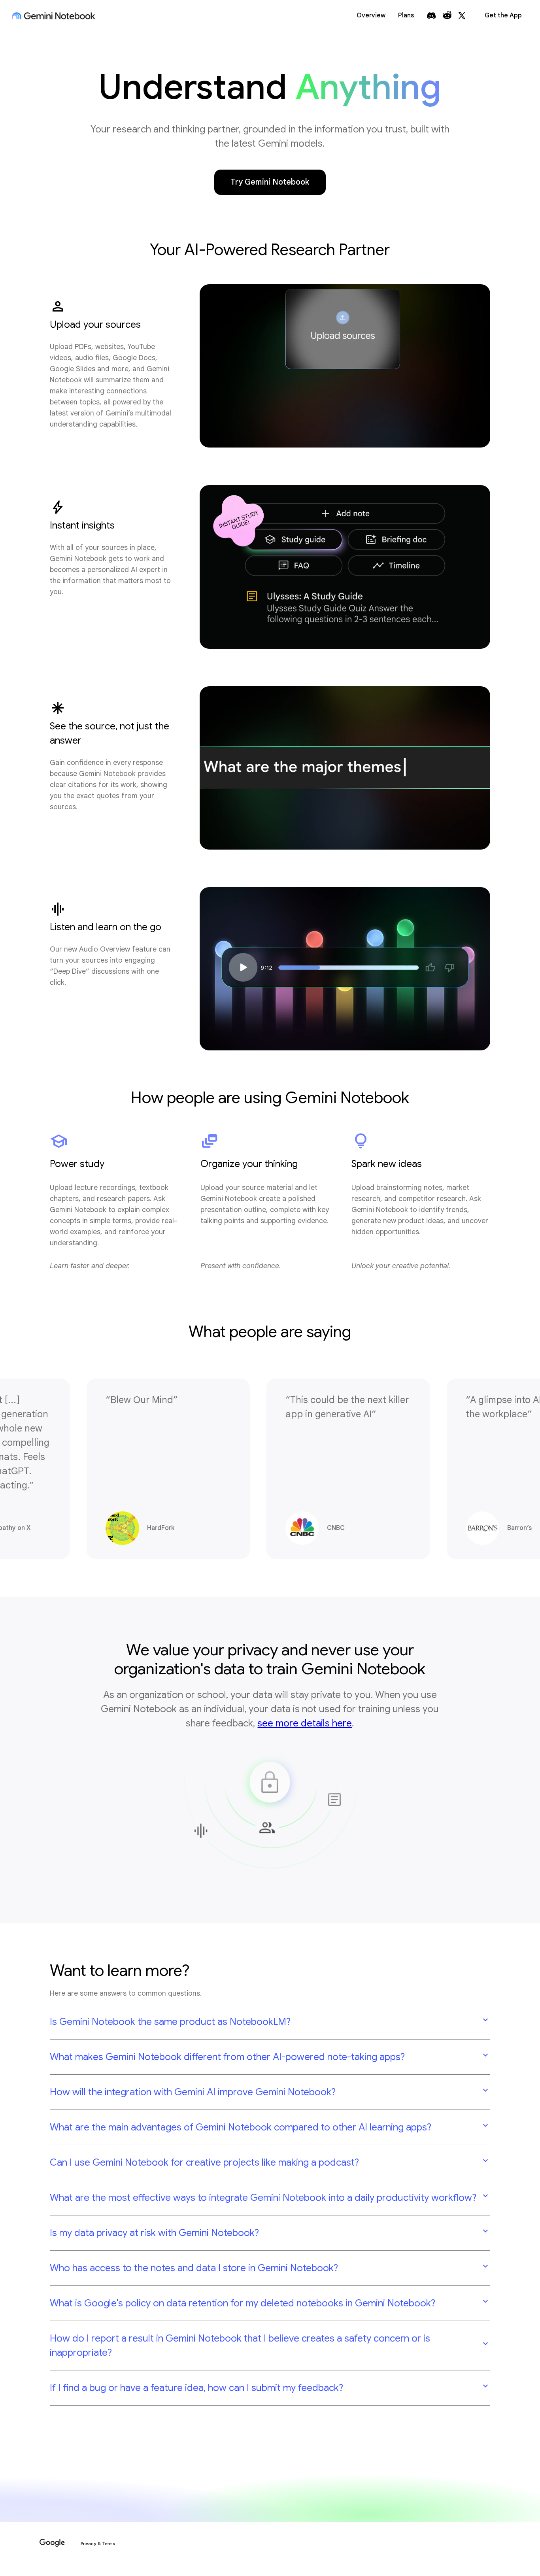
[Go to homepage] (54, 16)
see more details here (305, 1723)
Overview (371, 15)
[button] (270, 2022)
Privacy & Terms (98, 2544)
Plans (406, 15)
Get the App (503, 15)
